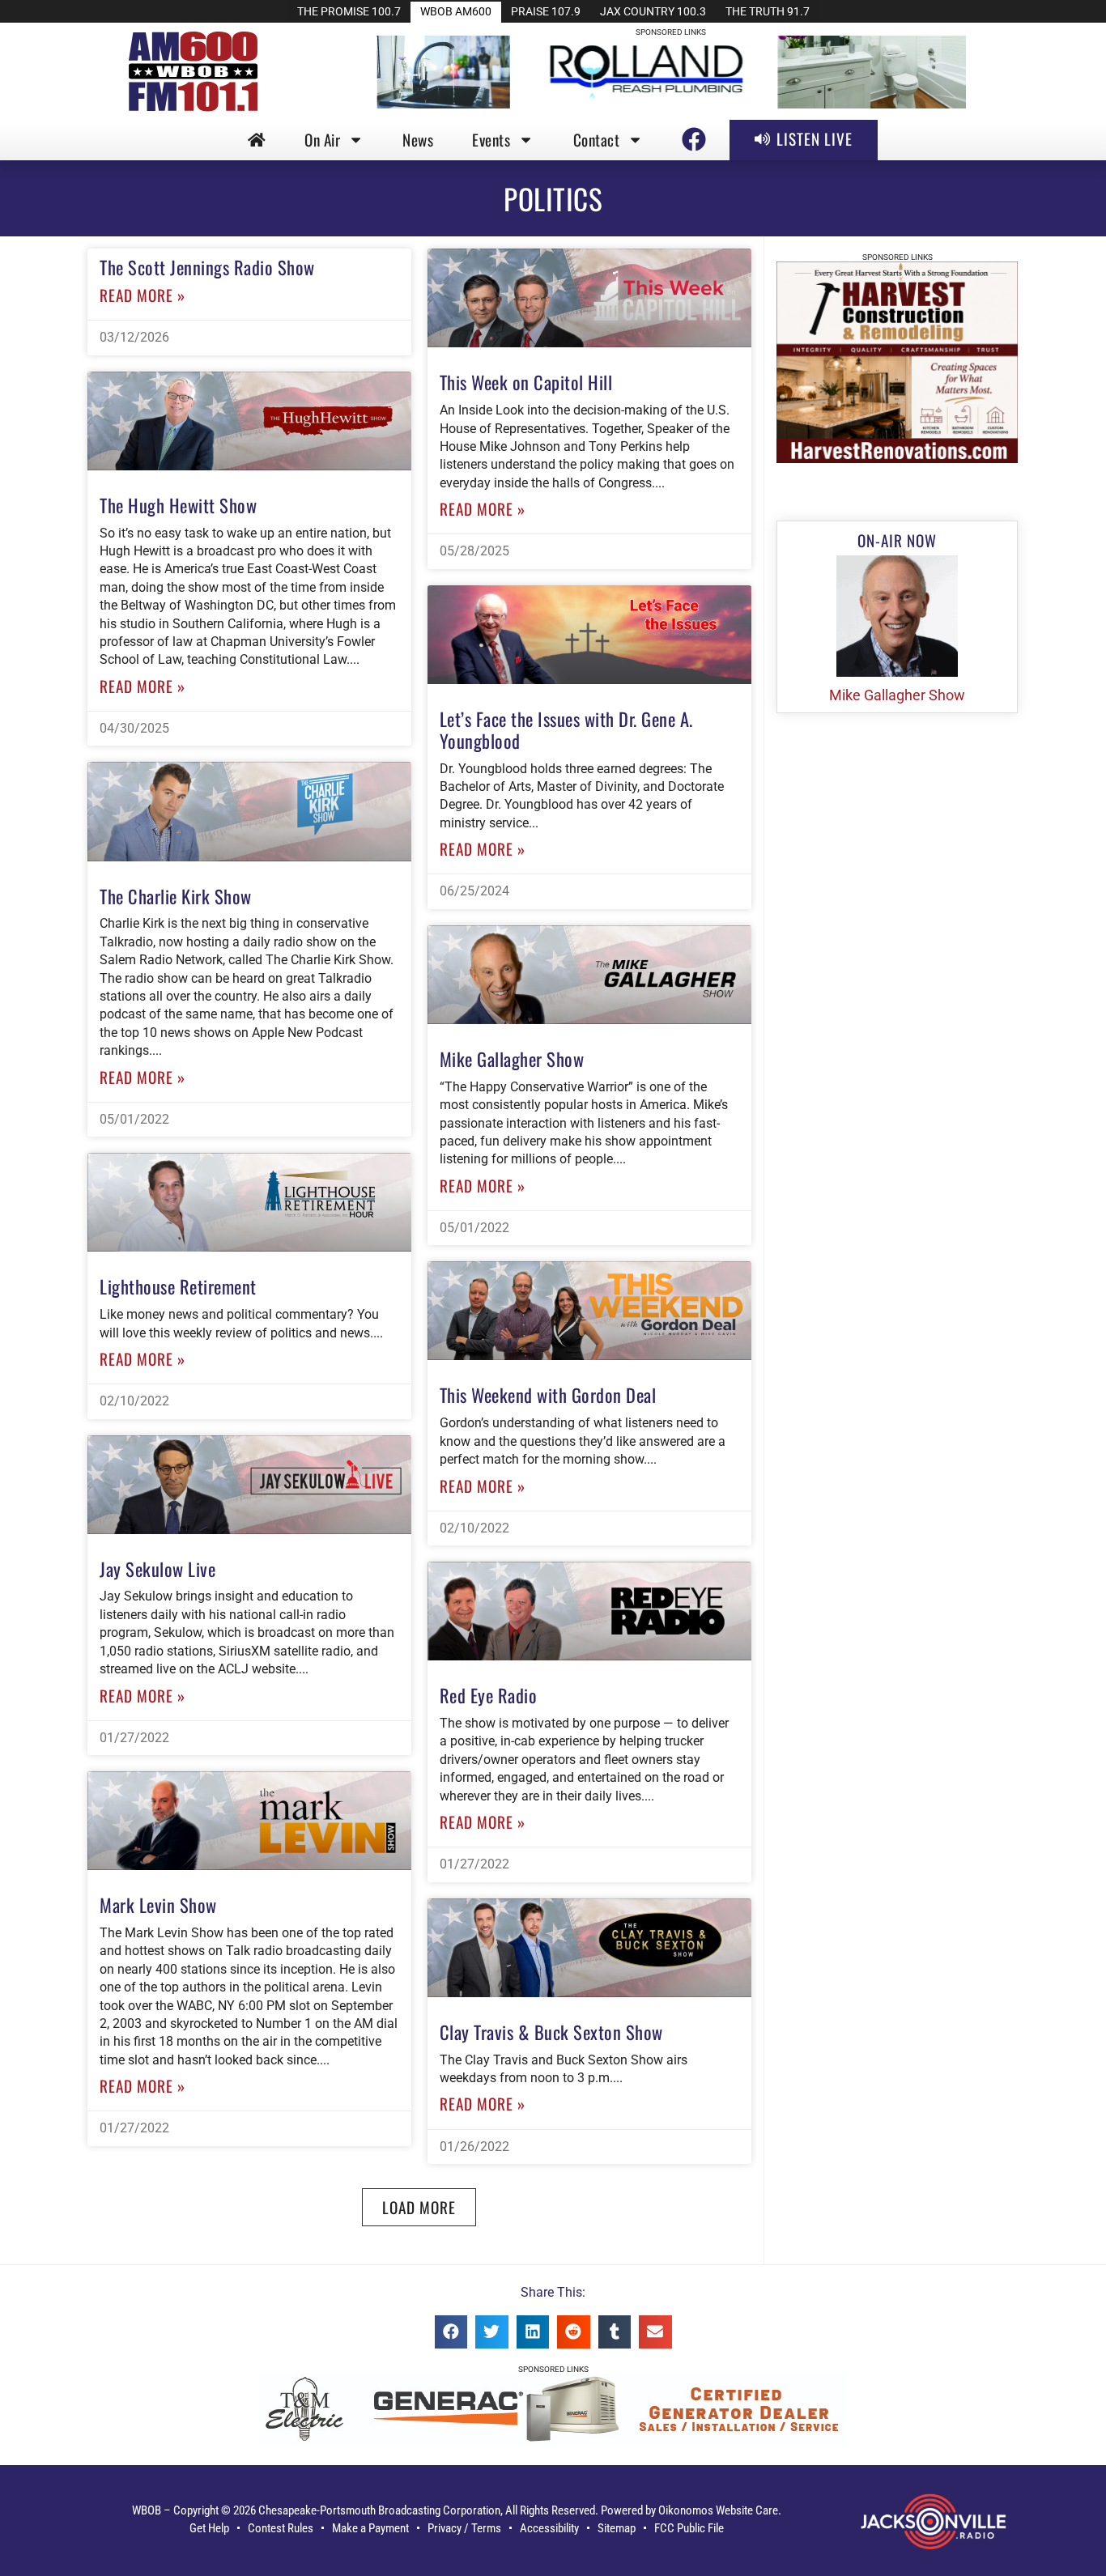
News (418, 140)
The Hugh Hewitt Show (178, 505)
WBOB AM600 (456, 12)
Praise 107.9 (546, 12)
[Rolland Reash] (671, 104)
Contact (597, 140)
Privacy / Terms (464, 2528)
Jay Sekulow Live (157, 1569)
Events (491, 140)
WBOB (147, 2510)
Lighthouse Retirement (178, 1286)
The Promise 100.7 (349, 12)
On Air (322, 140)
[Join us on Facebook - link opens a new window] (694, 139)
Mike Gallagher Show (512, 1058)
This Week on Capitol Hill (526, 382)
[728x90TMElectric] (553, 2441)
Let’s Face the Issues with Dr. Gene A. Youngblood (566, 729)
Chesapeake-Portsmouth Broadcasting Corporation (379, 2510)
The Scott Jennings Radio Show (207, 267)
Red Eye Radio (489, 1695)
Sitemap (617, 2528)
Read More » (143, 295)
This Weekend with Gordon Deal (548, 1394)
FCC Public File (689, 2528)
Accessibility (549, 2528)
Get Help (209, 2528)
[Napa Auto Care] (898, 459)
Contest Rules (281, 2528)
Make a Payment (370, 2528)
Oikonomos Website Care (718, 2510)
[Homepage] (257, 140)
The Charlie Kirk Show (176, 896)
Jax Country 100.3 (653, 12)
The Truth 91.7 (768, 12)
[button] (419, 2207)
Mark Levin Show (158, 1904)
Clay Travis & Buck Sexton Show (551, 2032)
